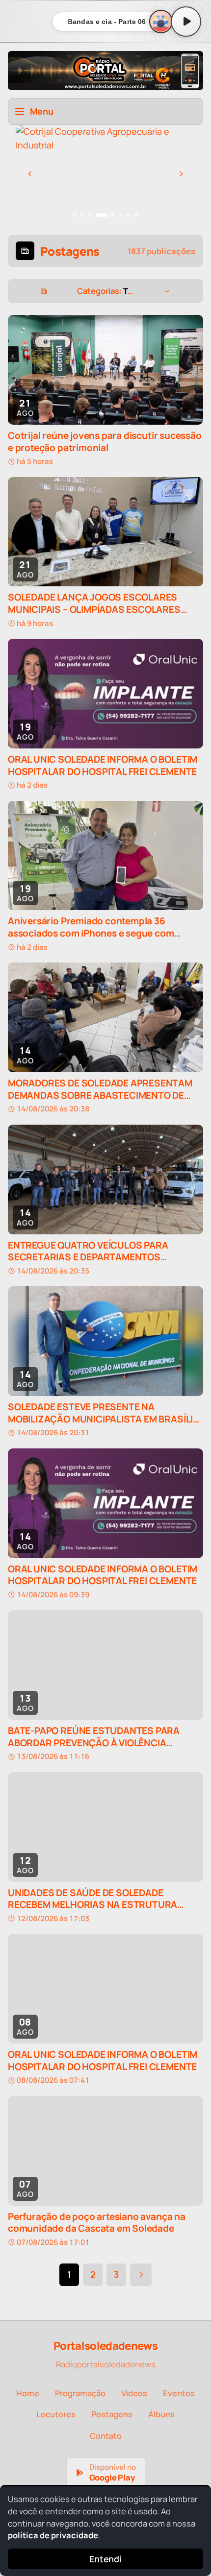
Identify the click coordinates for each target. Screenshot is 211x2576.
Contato (106, 2436)
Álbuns (161, 2414)
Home (28, 2393)
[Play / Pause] (186, 22)
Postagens (112, 2414)
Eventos (179, 2393)
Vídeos (134, 2393)
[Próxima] (181, 174)
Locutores (56, 2414)
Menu (42, 111)
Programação (80, 2393)
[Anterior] (30, 174)
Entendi (105, 2559)
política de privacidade (53, 2535)
